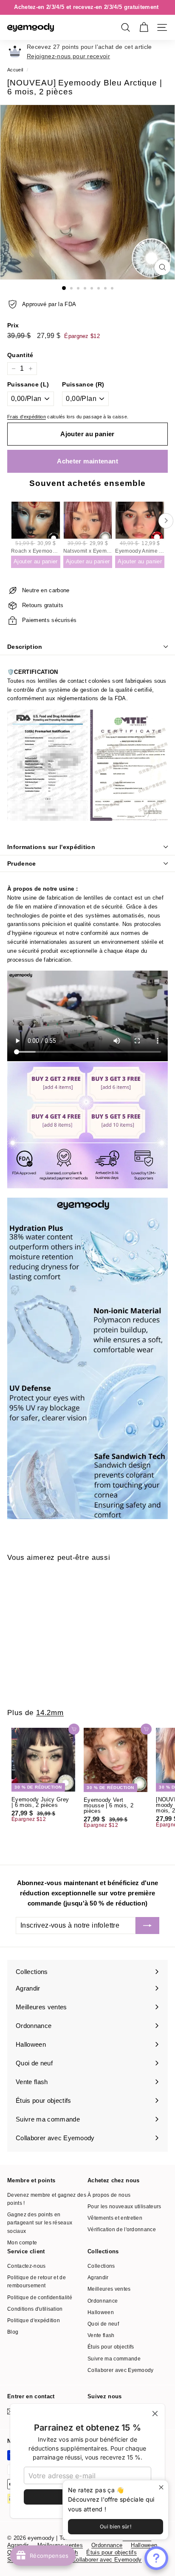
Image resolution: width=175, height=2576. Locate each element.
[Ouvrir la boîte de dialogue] (156, 2558)
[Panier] (144, 27)
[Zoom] (162, 267)
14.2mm (50, 1713)
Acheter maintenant (87, 461)
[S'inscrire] (147, 1926)
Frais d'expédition (27, 417)
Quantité (20, 355)
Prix (13, 325)
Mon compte (22, 2243)
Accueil (15, 70)
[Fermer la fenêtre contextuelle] (161, 2488)
